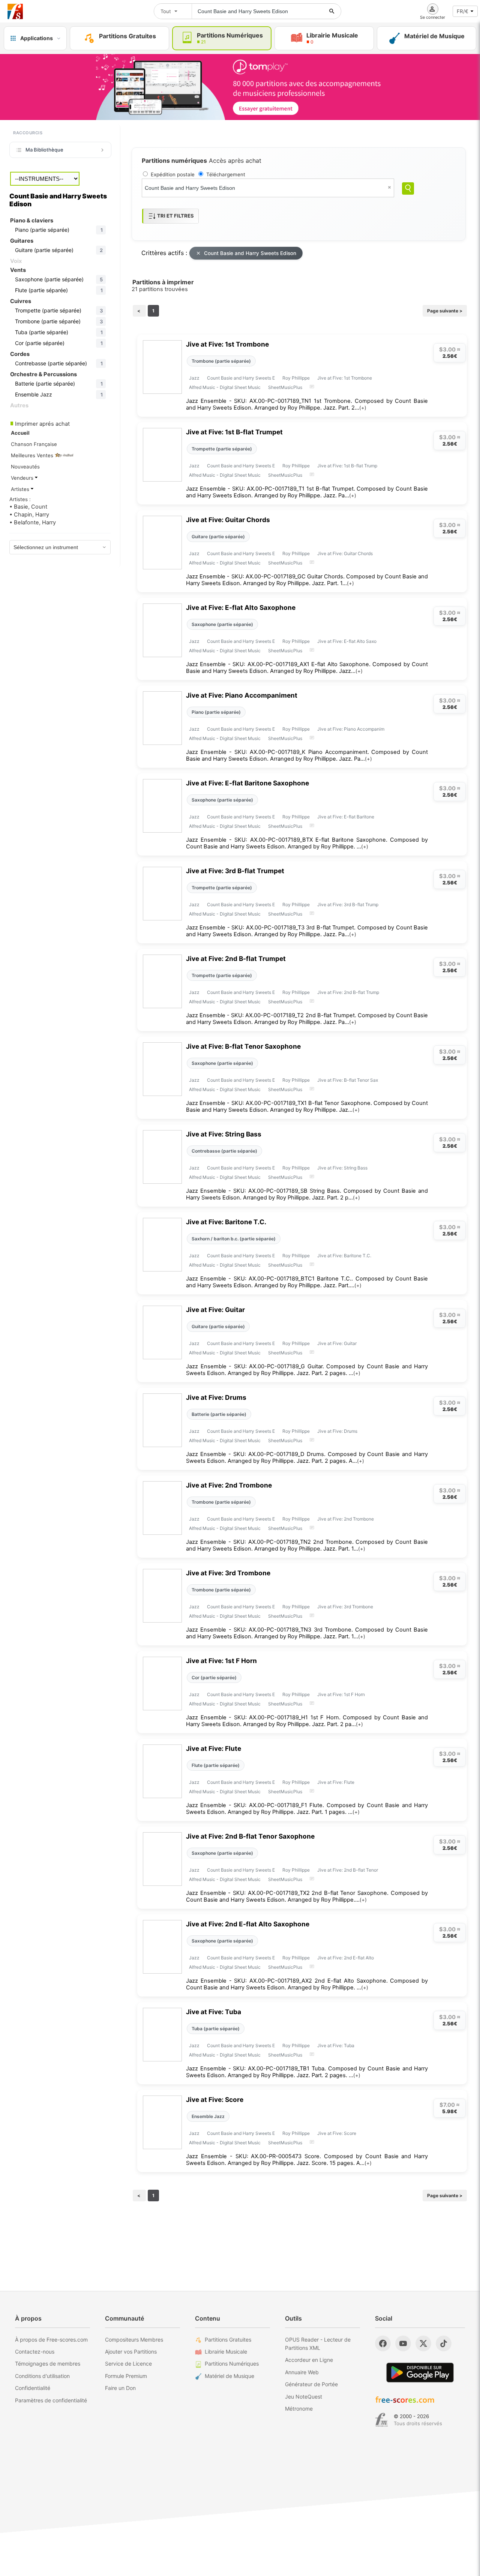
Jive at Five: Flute (214, 1748)
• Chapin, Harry (29, 515)
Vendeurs (23, 478)
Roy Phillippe (296, 378)
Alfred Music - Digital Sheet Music (225, 387)
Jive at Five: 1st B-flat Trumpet (234, 432)
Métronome (299, 2409)
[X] (423, 2343)
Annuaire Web (302, 2372)
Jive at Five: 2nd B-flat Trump (348, 992)
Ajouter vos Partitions (131, 2352)
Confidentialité (33, 2388)
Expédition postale (173, 174)
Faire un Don (120, 2388)
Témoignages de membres (48, 2364)
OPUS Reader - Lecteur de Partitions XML (318, 2344)
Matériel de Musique (229, 2376)
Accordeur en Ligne (309, 2360)
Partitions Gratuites (228, 2340)
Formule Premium (126, 2376)
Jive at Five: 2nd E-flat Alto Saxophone (248, 1924)
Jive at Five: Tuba (214, 2012)
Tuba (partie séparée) (216, 2029)
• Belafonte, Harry (33, 522)
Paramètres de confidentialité (51, 2400)
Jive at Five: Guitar (215, 1310)
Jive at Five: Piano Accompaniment (242, 695)
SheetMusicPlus (285, 387)
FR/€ (463, 11)
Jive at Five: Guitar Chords (228, 520)
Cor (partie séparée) (214, 1678)
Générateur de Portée (311, 2384)
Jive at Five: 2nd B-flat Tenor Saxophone (250, 1836)
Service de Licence (128, 2364)
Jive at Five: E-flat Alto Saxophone (241, 607)
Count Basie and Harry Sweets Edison (250, 253)
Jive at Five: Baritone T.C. (226, 1222)
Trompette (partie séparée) (222, 449)
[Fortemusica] (382, 2420)
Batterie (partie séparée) (219, 1414)
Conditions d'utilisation (42, 2376)
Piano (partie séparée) (216, 712)
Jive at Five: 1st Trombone (227, 344)
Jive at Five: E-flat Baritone (346, 817)
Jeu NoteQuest (304, 2397)
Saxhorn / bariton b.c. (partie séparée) (234, 1239)
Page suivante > (445, 311)
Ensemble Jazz (208, 2116)
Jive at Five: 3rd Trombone (228, 1573)
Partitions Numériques (232, 2364)
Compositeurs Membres (134, 2340)
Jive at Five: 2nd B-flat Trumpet (236, 958)
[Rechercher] (332, 11)
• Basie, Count (28, 507)
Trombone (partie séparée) (221, 361)
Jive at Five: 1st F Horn (221, 1661)
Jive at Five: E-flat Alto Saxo (347, 641)
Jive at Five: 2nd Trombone (229, 1485)
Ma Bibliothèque (44, 150)
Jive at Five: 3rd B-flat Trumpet (235, 871)
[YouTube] (403, 2343)
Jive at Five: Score (215, 2099)
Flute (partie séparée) (216, 1765)
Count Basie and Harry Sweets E (241, 378)
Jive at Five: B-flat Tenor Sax (348, 1080)
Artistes (21, 489)
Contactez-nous (35, 2352)
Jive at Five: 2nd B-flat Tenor (348, 1870)
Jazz (194, 378)
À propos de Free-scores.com (51, 2340)
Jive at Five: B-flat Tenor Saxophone (243, 1046)
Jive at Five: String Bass (224, 1134)
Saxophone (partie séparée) (222, 624)
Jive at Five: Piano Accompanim (351, 729)
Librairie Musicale (226, 2352)
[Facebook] (383, 2343)
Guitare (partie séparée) (218, 537)
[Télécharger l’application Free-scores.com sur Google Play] (420, 2373)
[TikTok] (444, 2343)
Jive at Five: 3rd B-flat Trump (348, 904)
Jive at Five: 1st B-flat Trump (347, 466)
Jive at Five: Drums (216, 1397)
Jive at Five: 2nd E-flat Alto (346, 1958)
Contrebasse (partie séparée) (224, 1151)
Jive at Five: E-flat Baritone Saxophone (247, 783)
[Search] (408, 188)
